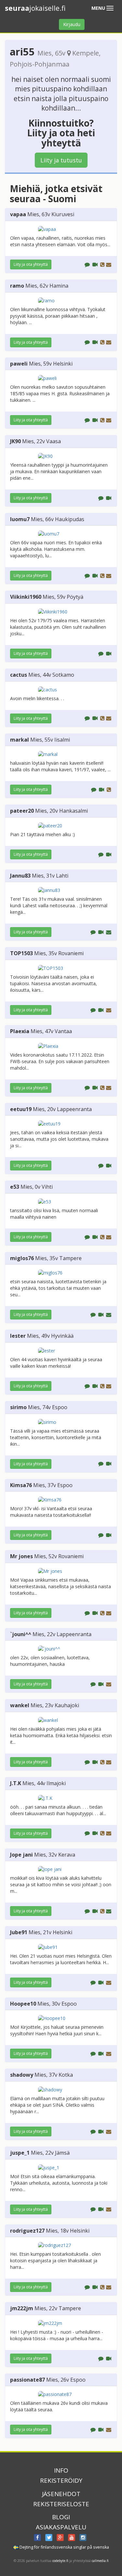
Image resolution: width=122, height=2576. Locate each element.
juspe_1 (20, 2153)
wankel (20, 1705)
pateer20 (22, 811)
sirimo (18, 1407)
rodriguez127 (27, 2231)
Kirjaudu (72, 24)
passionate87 (27, 2380)
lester (18, 1336)
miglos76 (22, 1258)
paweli (19, 364)
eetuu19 (21, 1109)
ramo (17, 286)
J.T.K (16, 1783)
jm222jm (22, 2308)
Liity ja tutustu (61, 160)
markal (20, 740)
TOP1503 (21, 953)
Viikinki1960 (26, 597)
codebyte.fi (60, 2561)
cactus (19, 675)
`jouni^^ (21, 1634)
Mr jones (21, 1556)
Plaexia (20, 1031)
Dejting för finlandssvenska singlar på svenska (64, 2547)
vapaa (18, 214)
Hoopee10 (23, 2004)
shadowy (22, 2075)
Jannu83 (20, 876)
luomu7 (20, 519)
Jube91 (19, 1932)
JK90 (15, 441)
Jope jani (21, 1855)
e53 (15, 1187)
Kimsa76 (21, 1485)
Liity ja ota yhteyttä (31, 264)
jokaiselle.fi (35, 8)
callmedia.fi (100, 2561)
